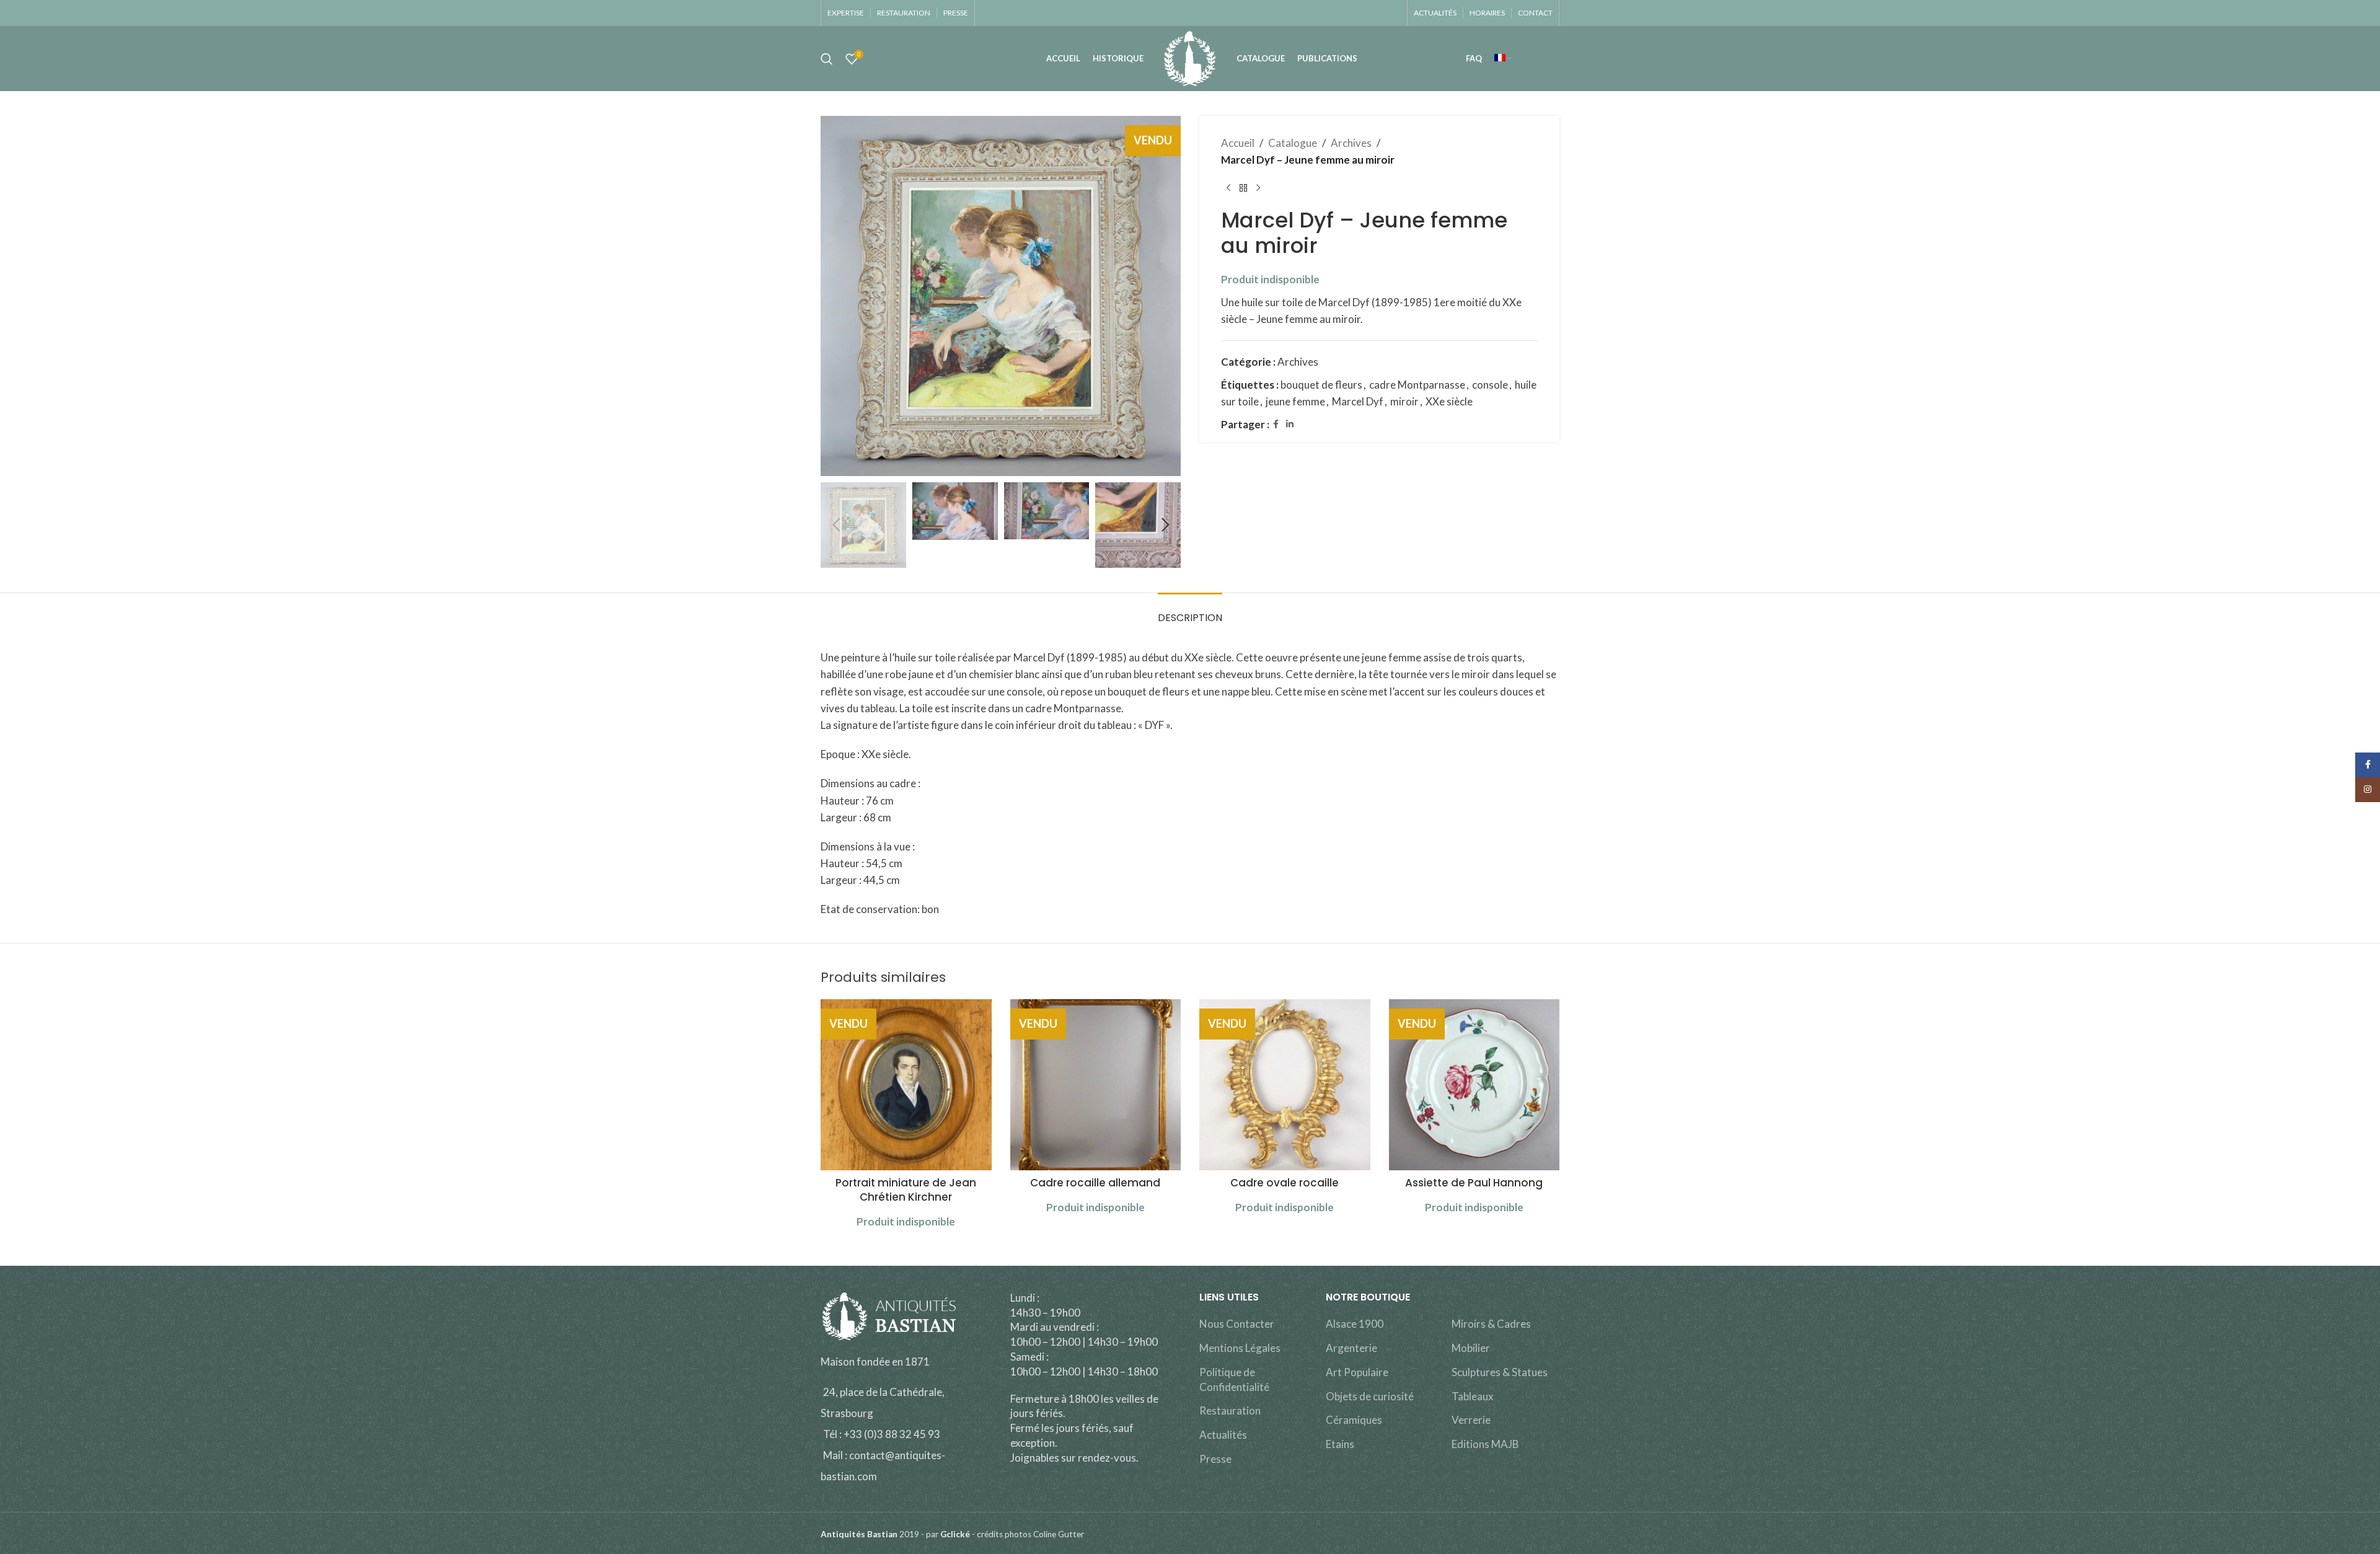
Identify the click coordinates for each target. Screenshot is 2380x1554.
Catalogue (1293, 143)
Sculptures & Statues (1500, 1372)
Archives (1351, 143)
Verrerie (1471, 1420)
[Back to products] (1243, 188)
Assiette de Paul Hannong (1474, 1183)
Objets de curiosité (1370, 1396)
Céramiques (1354, 1420)
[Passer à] (1503, 59)
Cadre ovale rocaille (1285, 1183)
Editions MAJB (1485, 1444)
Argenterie (1351, 1348)
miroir (1404, 401)
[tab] (1190, 611)
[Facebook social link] (1276, 424)
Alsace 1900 (1355, 1324)
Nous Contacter (1237, 1324)
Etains (1340, 1444)
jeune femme (1295, 401)
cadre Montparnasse (1417, 385)
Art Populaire (1357, 1372)
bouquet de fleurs (1321, 385)
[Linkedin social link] (1290, 424)
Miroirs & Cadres (1491, 1324)
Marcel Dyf (1358, 401)
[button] (836, 525)
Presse (1215, 1459)
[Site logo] (1190, 57)
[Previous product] (1228, 188)
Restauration (1230, 1411)
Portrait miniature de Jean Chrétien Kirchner (906, 1190)
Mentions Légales (1240, 1348)
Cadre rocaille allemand (1095, 1183)
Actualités (1223, 1435)
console (1490, 385)
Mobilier (1471, 1348)
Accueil (1238, 143)
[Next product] (1258, 188)
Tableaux (1473, 1396)
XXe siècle (1449, 401)
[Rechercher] (827, 59)
